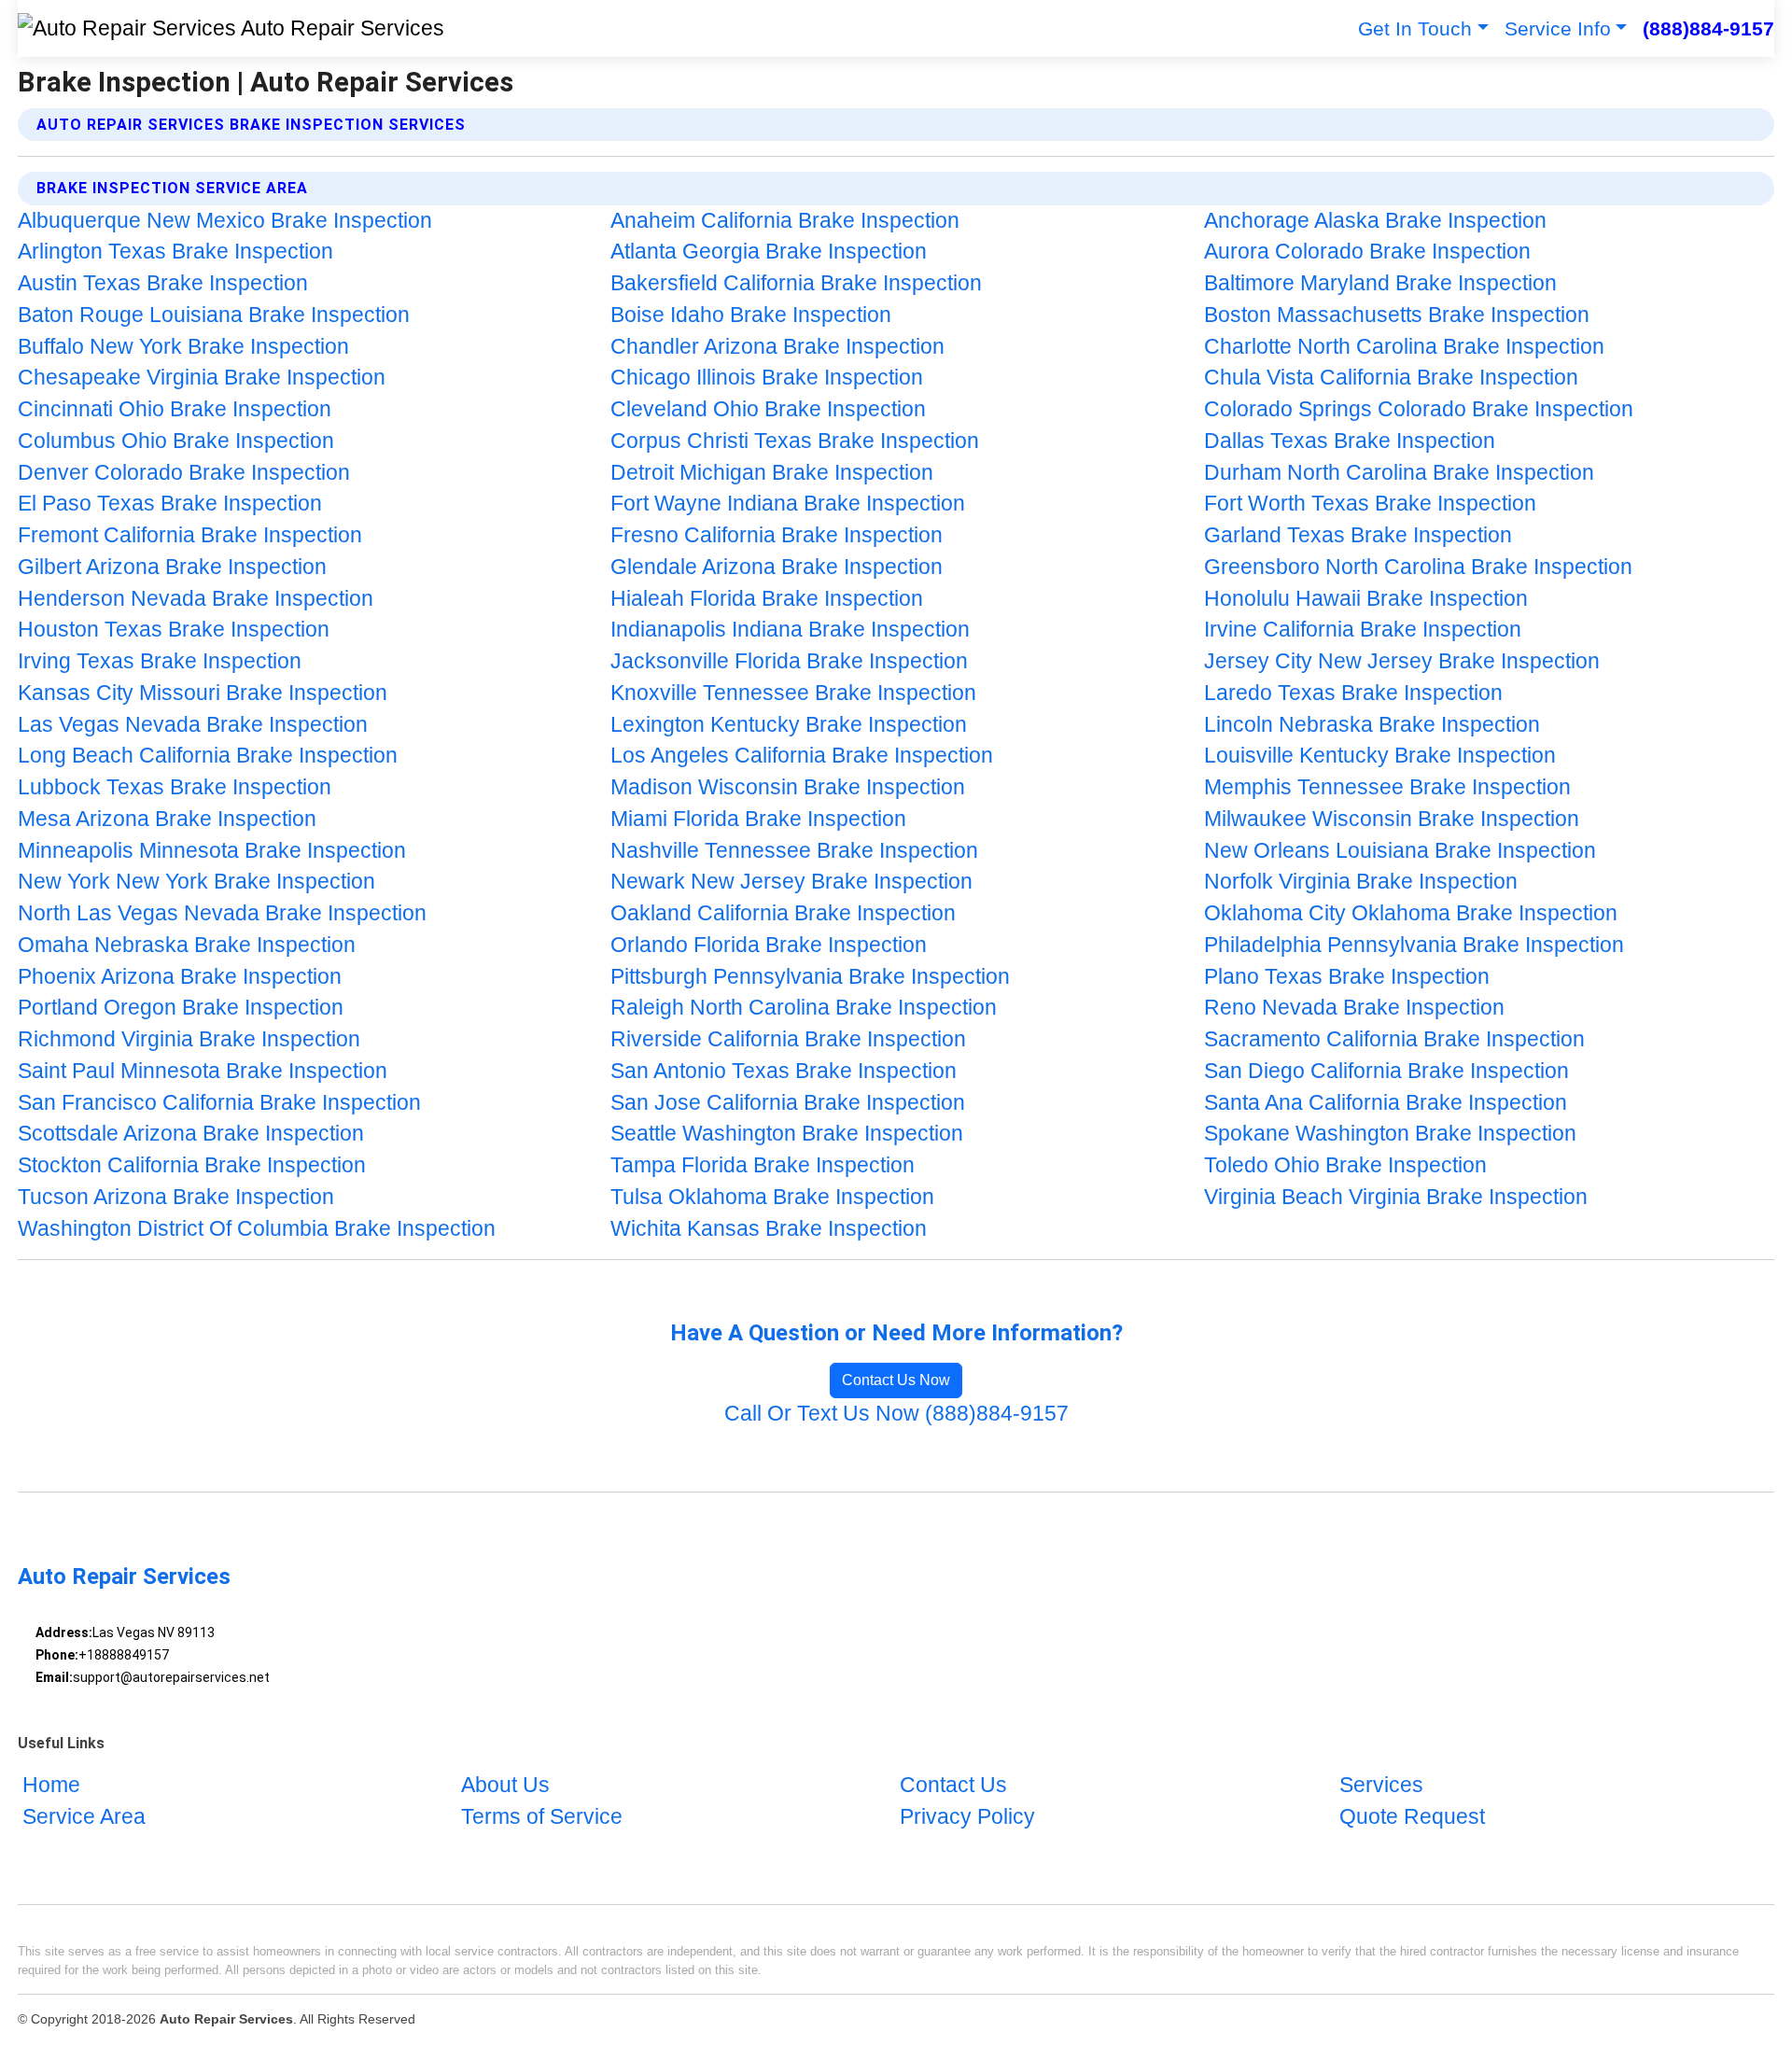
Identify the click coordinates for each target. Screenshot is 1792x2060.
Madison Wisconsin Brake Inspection (788, 787)
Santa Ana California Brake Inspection (1386, 1103)
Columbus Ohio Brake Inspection (176, 441)
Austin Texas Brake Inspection (163, 283)
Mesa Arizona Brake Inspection (167, 819)
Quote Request (1412, 1818)
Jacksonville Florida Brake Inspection (789, 661)
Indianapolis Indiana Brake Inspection (790, 630)
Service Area (84, 1818)
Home (51, 1786)
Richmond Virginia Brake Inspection (189, 1039)
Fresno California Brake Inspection (777, 535)
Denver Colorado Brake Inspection (184, 473)
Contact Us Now (896, 1380)
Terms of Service (542, 1818)
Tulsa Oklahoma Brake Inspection (772, 1197)
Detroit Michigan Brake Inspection (772, 473)
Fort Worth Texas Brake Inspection (1370, 504)
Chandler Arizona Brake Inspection (777, 347)
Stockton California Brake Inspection (192, 1165)
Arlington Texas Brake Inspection (175, 252)
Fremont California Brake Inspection (190, 535)
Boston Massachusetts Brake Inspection (1397, 315)
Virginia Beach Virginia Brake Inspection (1396, 1197)
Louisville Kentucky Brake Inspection (1380, 756)
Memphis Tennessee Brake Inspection (1387, 787)
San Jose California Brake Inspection (788, 1103)
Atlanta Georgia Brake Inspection (769, 252)
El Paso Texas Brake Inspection (170, 504)
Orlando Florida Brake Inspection (769, 945)
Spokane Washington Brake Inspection (1390, 1134)
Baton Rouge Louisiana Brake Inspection (214, 315)
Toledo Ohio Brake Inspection (1345, 1165)
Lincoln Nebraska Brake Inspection (1372, 725)
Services (1381, 1786)
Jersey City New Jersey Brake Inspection (1402, 661)
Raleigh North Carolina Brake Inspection (804, 1008)
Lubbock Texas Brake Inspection (175, 787)
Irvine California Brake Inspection (1363, 630)
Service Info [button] (1558, 28)
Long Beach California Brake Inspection (208, 756)
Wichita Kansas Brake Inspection (769, 1229)
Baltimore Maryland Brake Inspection (1380, 283)
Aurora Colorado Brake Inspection (1367, 252)
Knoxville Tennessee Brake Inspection (793, 693)
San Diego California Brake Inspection (1386, 1071)
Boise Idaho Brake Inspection (751, 315)
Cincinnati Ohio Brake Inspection (175, 409)
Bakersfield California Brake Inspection (796, 283)
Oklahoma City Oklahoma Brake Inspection (1411, 913)
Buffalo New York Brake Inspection (183, 347)
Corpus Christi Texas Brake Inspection (795, 441)
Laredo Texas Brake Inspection (1353, 693)
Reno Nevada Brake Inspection (1354, 1008)
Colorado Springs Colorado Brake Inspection (1419, 409)
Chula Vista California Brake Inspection (1391, 378)
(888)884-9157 (1708, 28)
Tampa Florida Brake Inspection (763, 1165)
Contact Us (953, 1786)
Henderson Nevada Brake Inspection (196, 599)
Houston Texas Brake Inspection (174, 630)
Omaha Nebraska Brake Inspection (187, 945)
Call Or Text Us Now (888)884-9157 (896, 1414)
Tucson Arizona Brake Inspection (176, 1197)
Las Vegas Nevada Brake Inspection (193, 725)
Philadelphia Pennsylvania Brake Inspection (1414, 945)
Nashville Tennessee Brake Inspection (794, 851)
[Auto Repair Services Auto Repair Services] (231, 28)
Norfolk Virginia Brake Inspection (1361, 882)
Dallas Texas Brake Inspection (1350, 441)
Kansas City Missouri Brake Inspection (203, 693)
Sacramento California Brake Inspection (1394, 1039)
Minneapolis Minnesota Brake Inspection (212, 851)
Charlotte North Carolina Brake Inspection (1404, 347)
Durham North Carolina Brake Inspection (1399, 473)
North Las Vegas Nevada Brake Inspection (222, 913)
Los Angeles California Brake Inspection (802, 756)
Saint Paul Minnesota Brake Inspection (203, 1071)
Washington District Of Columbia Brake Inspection (257, 1229)
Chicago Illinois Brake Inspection (767, 378)
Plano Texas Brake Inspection (1347, 977)
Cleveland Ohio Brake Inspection (768, 409)
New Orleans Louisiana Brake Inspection (1400, 851)
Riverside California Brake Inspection (788, 1039)
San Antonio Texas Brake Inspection (784, 1071)
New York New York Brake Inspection (196, 882)
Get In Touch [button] (1415, 28)
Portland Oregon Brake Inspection (181, 1008)
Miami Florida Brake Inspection (758, 819)
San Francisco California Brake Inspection (219, 1103)
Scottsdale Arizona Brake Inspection (191, 1134)
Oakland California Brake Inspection (783, 913)
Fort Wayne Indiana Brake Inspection (788, 504)
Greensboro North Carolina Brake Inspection (1418, 567)
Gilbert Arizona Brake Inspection (172, 567)
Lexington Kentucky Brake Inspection (789, 725)
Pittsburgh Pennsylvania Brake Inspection (810, 977)
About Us (505, 1786)
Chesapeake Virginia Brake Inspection (202, 378)
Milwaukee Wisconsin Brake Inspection (1392, 819)
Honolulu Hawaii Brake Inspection (1366, 599)
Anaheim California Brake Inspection (785, 221)
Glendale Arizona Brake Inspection (777, 567)
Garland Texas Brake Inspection (1358, 535)
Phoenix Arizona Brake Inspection (180, 977)
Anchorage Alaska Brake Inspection (1375, 221)
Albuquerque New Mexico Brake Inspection (225, 221)
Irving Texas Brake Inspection (160, 661)
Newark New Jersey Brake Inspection (791, 882)
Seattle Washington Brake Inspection (787, 1134)
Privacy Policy (967, 1818)
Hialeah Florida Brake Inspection (767, 599)
